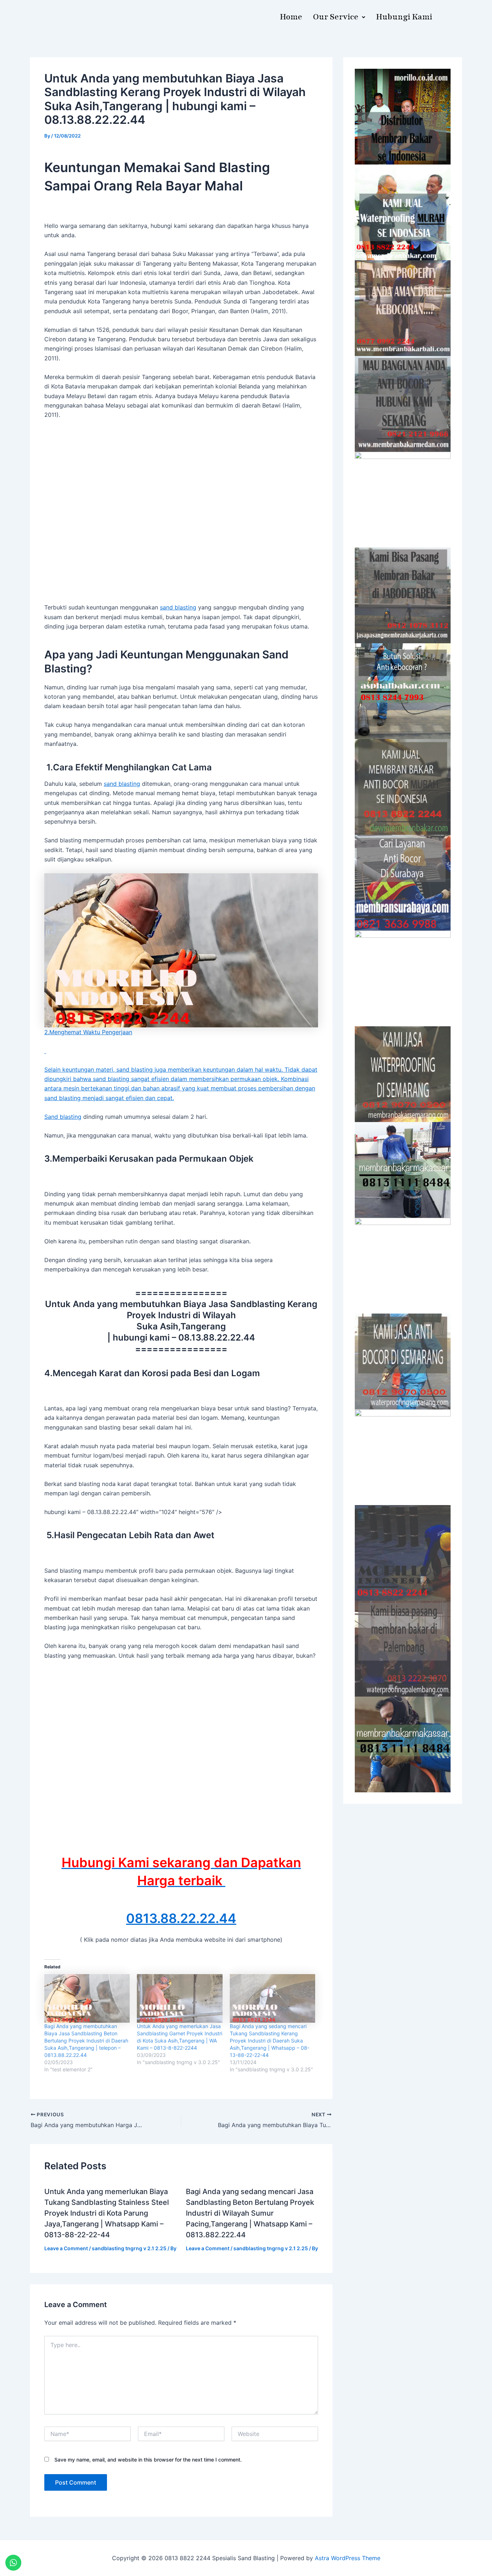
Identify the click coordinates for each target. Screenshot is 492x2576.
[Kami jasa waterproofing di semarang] (403, 1074)
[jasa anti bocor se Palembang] (403, 1649)
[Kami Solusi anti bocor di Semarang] (403, 1361)
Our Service (336, 17)
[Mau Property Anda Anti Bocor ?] (403, 1457)
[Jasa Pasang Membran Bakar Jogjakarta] (403, 978)
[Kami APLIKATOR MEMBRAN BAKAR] (403, 787)
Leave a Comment (66, 2248)
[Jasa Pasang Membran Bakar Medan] (403, 404)
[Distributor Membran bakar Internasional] (403, 117)
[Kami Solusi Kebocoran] (403, 691)
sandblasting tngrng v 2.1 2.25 (129, 2248)
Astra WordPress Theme (348, 2558)
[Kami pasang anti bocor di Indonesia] (403, 1553)
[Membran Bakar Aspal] (403, 212)
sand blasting (178, 607)
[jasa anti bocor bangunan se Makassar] (403, 1744)
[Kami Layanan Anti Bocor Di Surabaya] (403, 883)
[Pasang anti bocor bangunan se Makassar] (403, 1170)
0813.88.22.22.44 (181, 1918)
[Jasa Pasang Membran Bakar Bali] (403, 308)
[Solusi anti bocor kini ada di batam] (403, 1266)
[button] (339, 17)
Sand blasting (63, 1117)
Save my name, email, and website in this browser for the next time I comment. (148, 2460)
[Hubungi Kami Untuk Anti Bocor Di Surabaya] (403, 500)
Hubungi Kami (404, 17)
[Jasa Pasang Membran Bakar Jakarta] (403, 595)
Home (291, 17)
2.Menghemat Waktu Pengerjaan (88, 1032)
